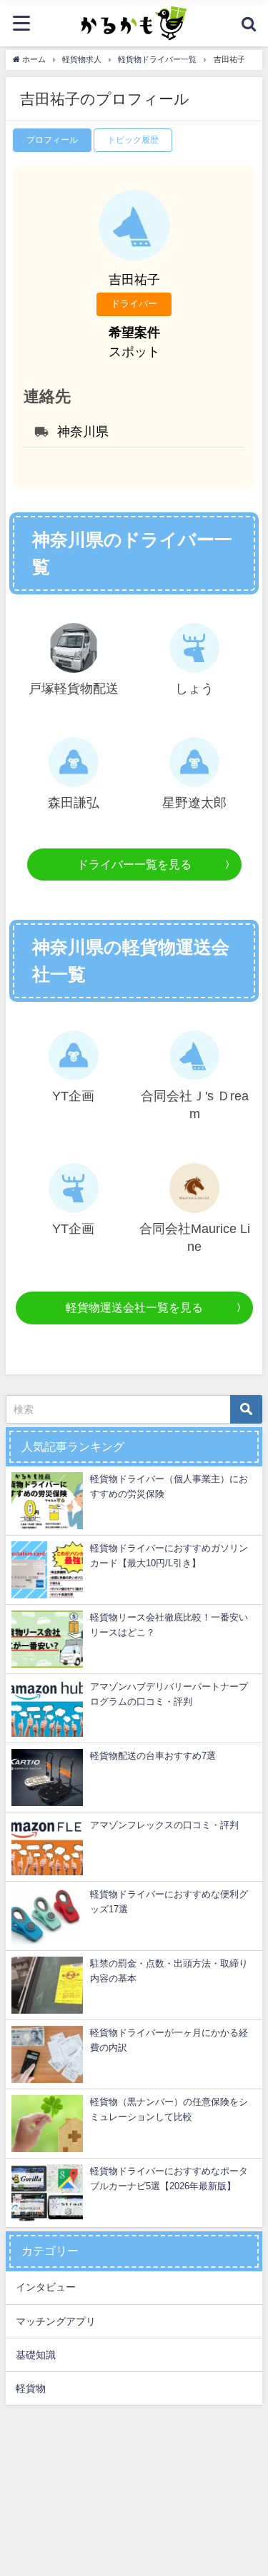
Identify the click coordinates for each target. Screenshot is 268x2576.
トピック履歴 (133, 140)
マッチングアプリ (56, 2321)
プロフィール (52, 140)
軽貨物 (31, 2388)
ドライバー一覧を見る (134, 864)
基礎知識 (36, 2355)
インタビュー (46, 2287)
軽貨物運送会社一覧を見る (134, 1307)
